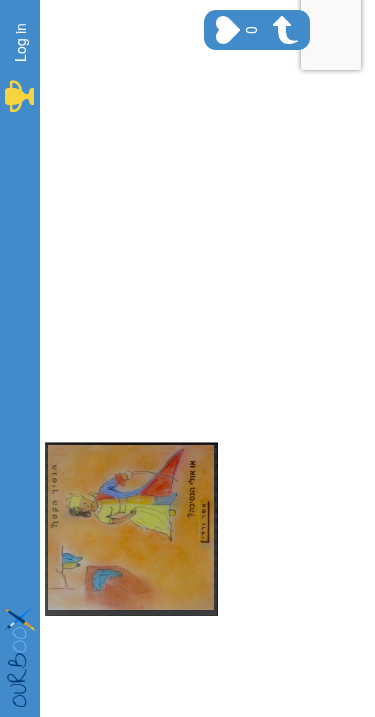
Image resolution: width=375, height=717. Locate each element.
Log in (20, 42)
